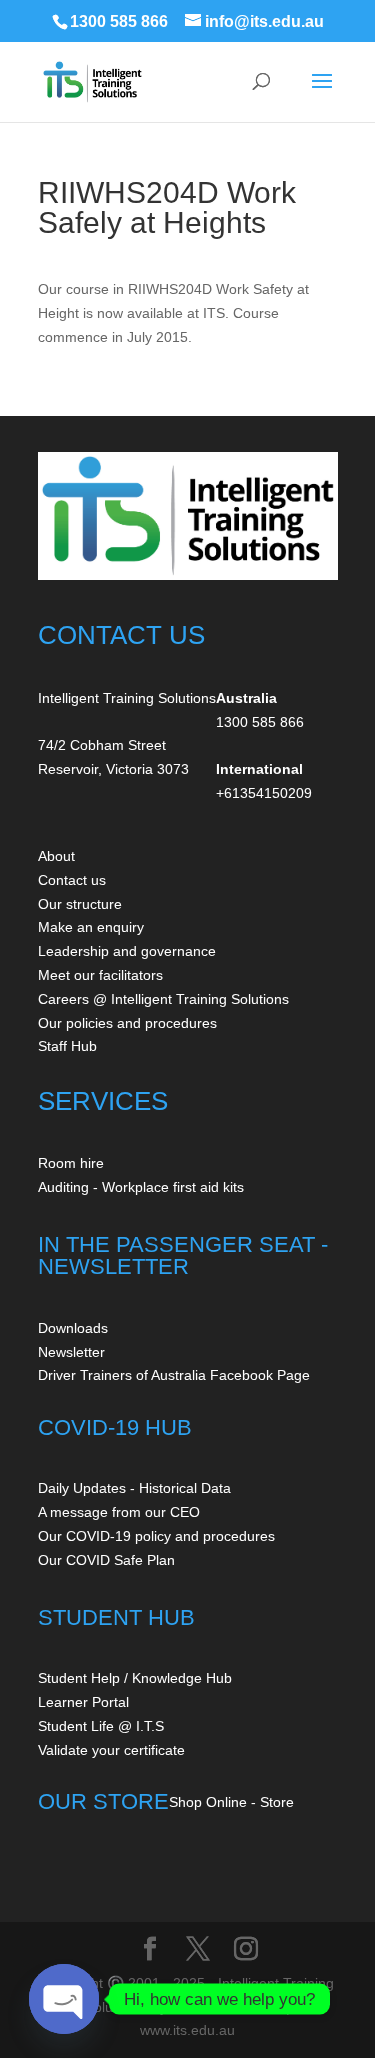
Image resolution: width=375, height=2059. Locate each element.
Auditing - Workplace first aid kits (141, 1187)
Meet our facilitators (100, 975)
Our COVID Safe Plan (106, 1560)
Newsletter (71, 1352)
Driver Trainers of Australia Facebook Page (174, 1375)
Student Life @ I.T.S (101, 1726)
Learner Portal (83, 1702)
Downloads (73, 1328)
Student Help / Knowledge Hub (135, 1678)
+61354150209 (264, 793)
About (56, 856)
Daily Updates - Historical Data (134, 1488)
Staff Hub (67, 1046)
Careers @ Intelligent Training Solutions (163, 999)
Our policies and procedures (127, 1023)
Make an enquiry (91, 927)
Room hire (71, 1163)
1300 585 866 (119, 21)
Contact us (72, 880)
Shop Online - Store (231, 1802)
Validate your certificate (111, 1750)
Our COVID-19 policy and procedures (156, 1536)
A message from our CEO (119, 1512)
